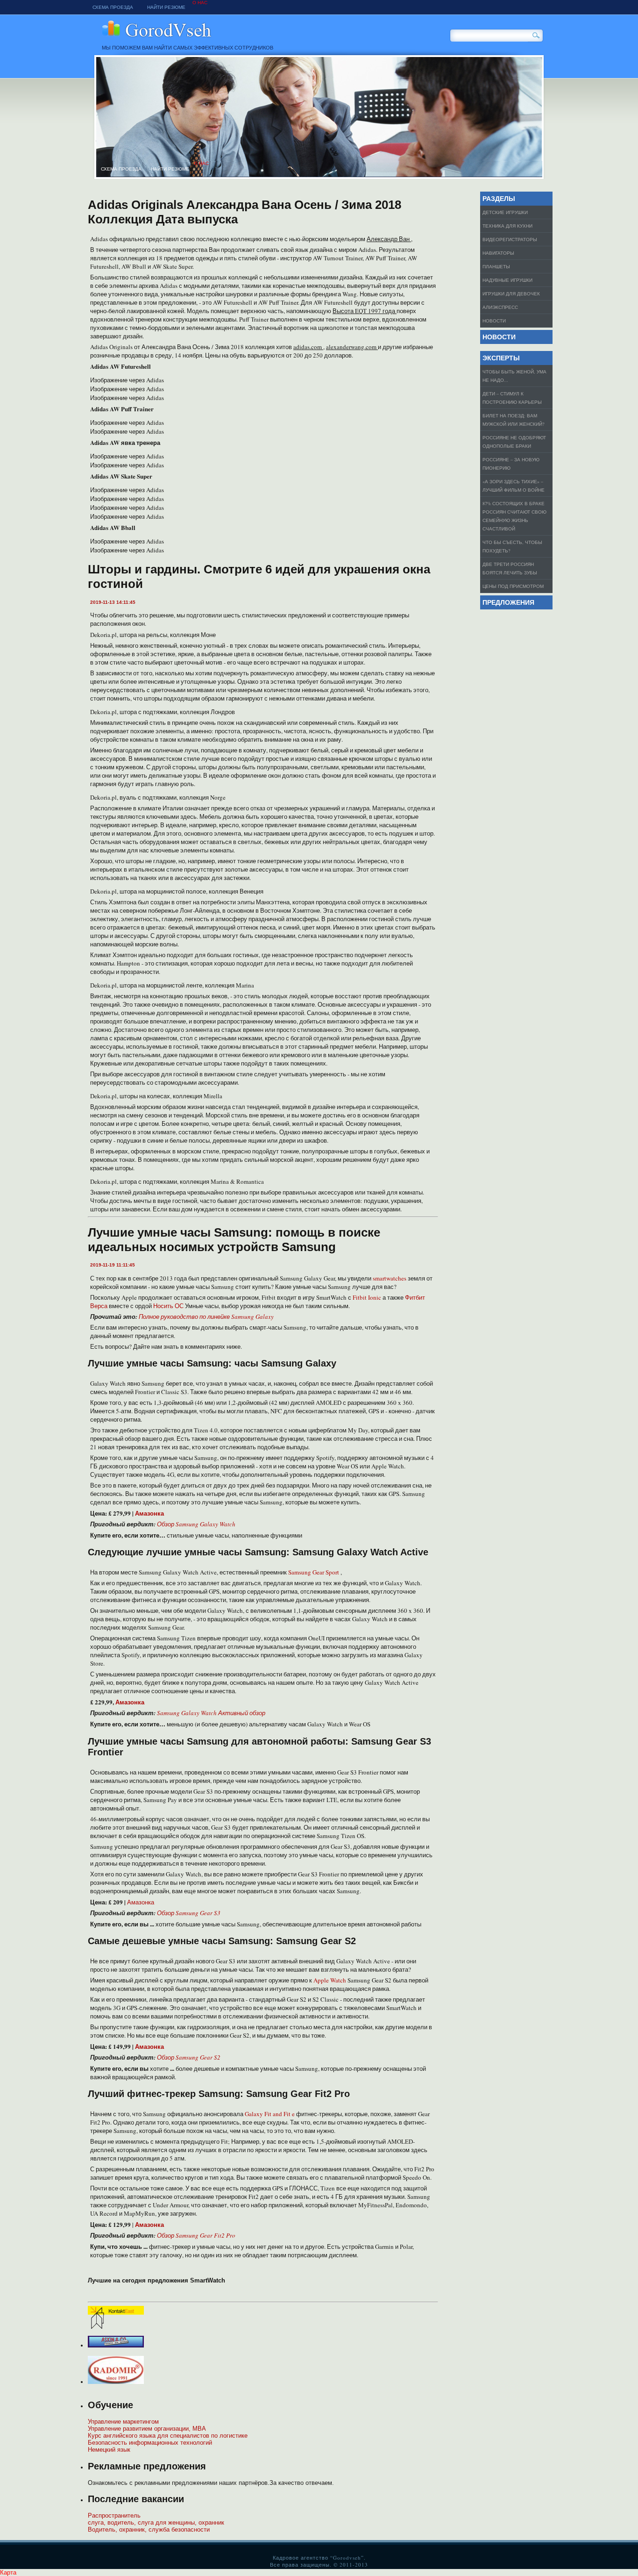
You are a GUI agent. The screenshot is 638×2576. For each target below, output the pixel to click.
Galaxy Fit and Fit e (270, 2114)
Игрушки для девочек (511, 293)
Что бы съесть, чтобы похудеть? (512, 546)
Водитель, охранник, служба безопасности (149, 2529)
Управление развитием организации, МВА (147, 2429)
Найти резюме (166, 7)
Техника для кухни (507, 226)
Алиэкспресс (500, 307)
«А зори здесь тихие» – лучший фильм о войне (514, 486)
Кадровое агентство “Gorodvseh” (230, 31)
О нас (200, 3)
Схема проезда (113, 7)
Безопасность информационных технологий (150, 2443)
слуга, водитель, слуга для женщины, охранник (156, 2522)
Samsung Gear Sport (314, 1572)
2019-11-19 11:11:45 (113, 1265)
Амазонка (141, 1902)
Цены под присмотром (513, 586)
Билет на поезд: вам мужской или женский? (513, 420)
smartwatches (390, 1278)
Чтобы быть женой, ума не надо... (514, 376)
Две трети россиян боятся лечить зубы (510, 568)
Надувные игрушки (507, 280)
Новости (494, 321)
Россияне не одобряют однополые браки (514, 442)
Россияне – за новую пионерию (511, 464)
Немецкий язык (109, 2450)
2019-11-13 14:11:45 (113, 602)
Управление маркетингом (123, 2422)
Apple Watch (330, 1980)
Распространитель (114, 2515)
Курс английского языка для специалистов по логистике (168, 2436)
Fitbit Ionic (368, 1297)
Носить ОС (169, 1306)
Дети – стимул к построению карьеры (512, 398)
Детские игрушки (505, 212)
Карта (8, 2572)
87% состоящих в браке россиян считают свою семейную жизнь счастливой (514, 516)
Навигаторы (498, 253)
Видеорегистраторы (510, 239)
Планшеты (496, 266)
